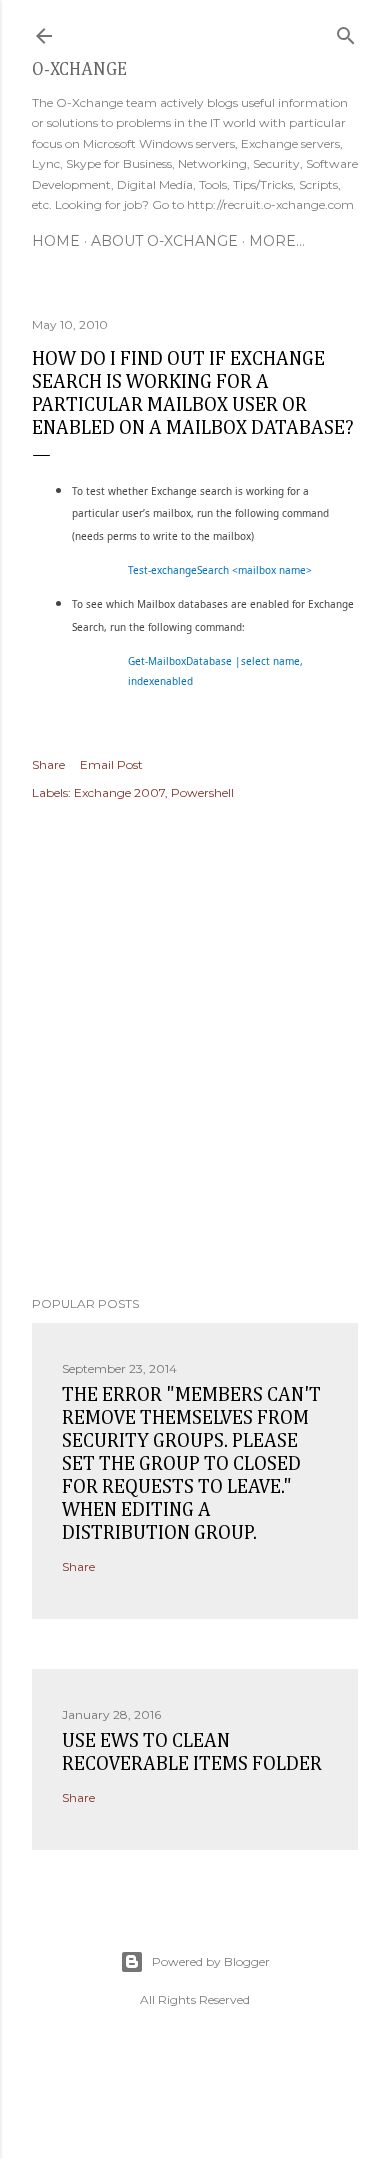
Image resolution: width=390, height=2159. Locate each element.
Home (56, 241)
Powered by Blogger (211, 1961)
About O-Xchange (164, 241)
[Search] (346, 31)
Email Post (111, 764)
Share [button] (48, 764)
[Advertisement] (195, 1051)
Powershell (202, 792)
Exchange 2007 (119, 792)
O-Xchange (79, 70)
